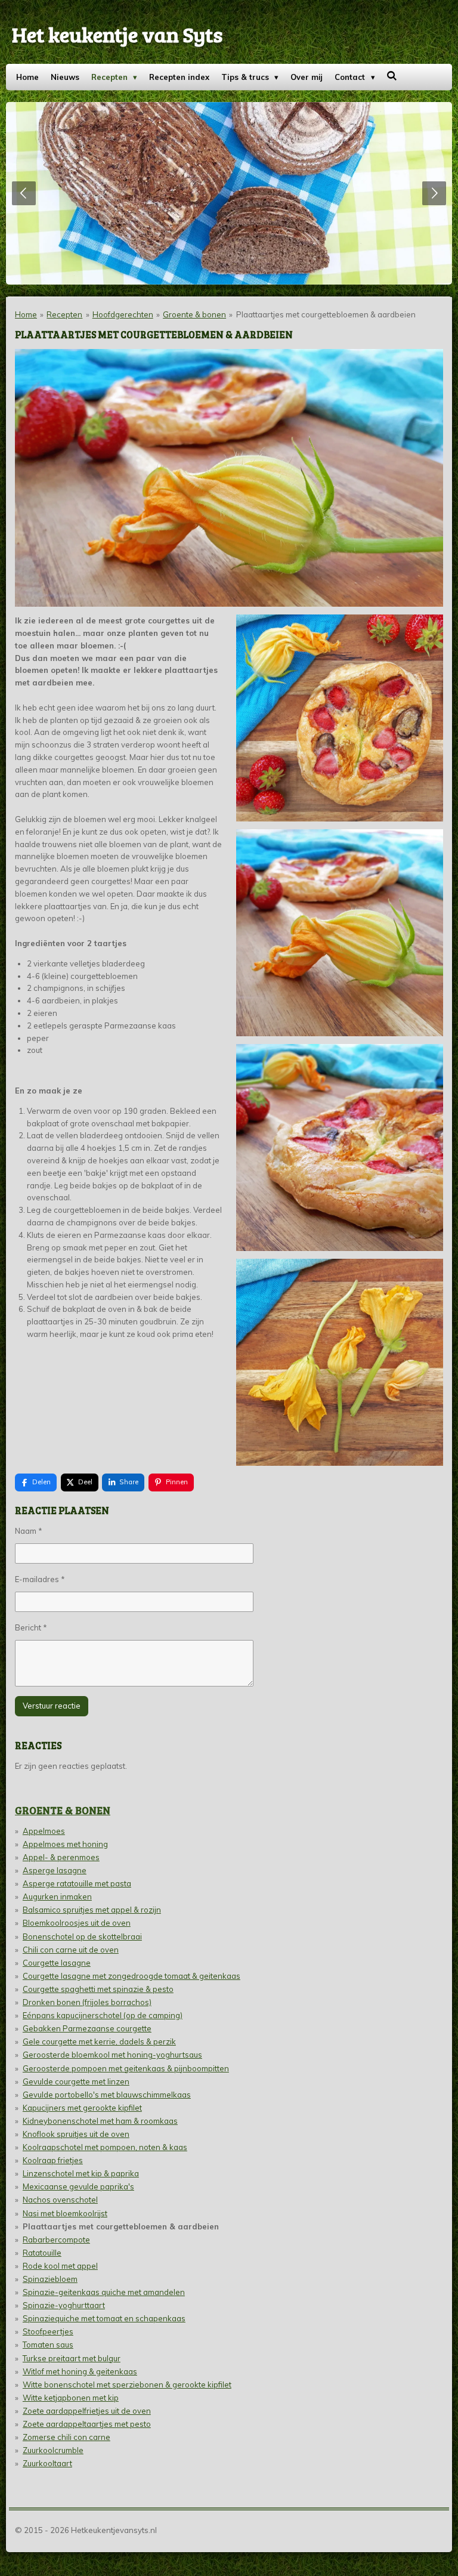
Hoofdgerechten (123, 314)
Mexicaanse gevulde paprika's (78, 2186)
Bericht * (31, 1627)
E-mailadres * (40, 1579)
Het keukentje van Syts (117, 34)
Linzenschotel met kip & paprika (81, 2173)
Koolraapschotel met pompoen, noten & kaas (105, 2147)
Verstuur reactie (52, 1706)
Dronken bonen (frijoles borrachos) (87, 2002)
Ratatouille (42, 2253)
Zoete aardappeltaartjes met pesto (87, 2424)
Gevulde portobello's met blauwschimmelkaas (107, 2095)
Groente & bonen (194, 314)
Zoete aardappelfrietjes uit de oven (87, 2411)
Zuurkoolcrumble (53, 2450)
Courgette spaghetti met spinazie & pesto (98, 1989)
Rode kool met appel (60, 2266)
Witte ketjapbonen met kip (71, 2398)
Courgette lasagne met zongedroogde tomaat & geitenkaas (131, 1976)
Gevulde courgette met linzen (76, 2081)
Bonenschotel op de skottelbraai (82, 1936)
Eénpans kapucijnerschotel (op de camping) (103, 2015)
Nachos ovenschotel (60, 2200)
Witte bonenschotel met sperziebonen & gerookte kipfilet (127, 2385)
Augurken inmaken (57, 1897)
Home (26, 314)
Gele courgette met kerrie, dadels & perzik (99, 2041)
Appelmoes (44, 1831)
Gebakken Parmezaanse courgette (87, 2028)
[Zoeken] (392, 76)
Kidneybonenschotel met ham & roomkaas (100, 2121)
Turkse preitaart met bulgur (72, 2358)
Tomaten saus (48, 2345)
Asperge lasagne (55, 1870)
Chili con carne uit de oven (71, 1950)
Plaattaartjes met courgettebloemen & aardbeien (326, 314)
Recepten (64, 314)
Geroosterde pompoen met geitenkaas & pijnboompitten (126, 2068)
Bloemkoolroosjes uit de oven (77, 1923)
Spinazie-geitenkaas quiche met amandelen (104, 2292)
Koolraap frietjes (53, 2160)
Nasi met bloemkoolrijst (65, 2213)
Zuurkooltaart (47, 2463)
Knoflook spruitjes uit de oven (76, 2134)
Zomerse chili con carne (66, 2437)
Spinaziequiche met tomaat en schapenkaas (104, 2318)
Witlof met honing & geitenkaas (80, 2371)
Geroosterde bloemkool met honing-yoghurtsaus (112, 2055)
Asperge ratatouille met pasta (77, 1883)
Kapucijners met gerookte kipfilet (82, 2108)
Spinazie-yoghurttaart (64, 2305)
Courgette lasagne (57, 1963)
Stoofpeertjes (48, 2331)
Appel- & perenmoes (61, 1857)
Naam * (29, 1531)
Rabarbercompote (56, 2240)
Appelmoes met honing (65, 1844)
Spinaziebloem (50, 2279)
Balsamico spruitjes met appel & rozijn (92, 1910)
